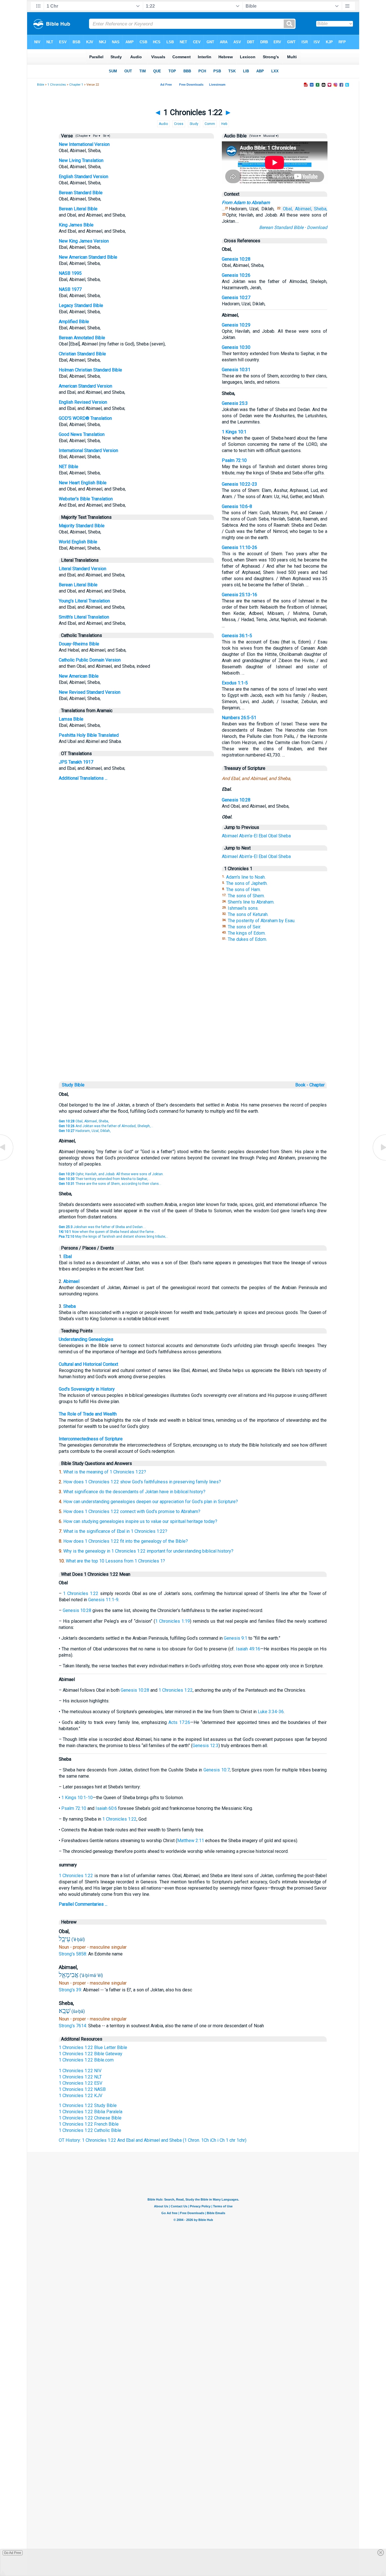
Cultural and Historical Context (88, 1364)
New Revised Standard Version (90, 692)
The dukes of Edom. (247, 939)
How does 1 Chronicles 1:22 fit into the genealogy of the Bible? (126, 1541)
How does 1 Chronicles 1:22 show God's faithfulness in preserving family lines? (142, 1482)
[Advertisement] (193, 1041)
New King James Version (84, 241)
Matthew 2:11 (191, 1841)
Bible (41, 85)
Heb (224, 124)
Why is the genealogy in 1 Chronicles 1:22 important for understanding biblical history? (148, 1551)
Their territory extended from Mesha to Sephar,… (105, 1179)
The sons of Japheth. (247, 883)
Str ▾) (106, 136)
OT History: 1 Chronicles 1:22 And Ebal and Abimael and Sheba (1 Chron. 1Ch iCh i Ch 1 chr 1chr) (153, 2140)
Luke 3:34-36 (271, 1712)
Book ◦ (302, 1085)
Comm (210, 124)
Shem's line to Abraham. (251, 902)
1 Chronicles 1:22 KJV (81, 2096)
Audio (163, 124)
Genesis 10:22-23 (239, 484)
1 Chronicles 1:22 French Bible (89, 2124)
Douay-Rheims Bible (79, 644)
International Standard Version (88, 450)
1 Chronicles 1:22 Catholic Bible (90, 2130)
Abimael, (303, 209)
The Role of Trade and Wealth (88, 1414)
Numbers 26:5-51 (239, 718)
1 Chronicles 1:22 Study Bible (88, 2105)
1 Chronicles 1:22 (81, 1593)
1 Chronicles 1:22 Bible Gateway (91, 2054)
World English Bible (78, 542)
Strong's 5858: (73, 1954)
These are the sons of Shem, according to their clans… (110, 1184)
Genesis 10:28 (236, 259)
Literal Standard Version (83, 569)
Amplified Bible (74, 322)
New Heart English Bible (83, 483)
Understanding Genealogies (86, 1339)
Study (194, 124)
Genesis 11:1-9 (103, 1600)
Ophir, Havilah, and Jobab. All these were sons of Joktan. (111, 1174)
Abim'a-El (248, 836)
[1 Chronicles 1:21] (7, 1160)
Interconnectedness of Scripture (91, 1439)
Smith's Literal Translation (84, 617)
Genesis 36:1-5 (237, 636)
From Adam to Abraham (246, 203)
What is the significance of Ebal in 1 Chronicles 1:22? (115, 1531)
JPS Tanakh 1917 (76, 762)
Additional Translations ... (83, 778)
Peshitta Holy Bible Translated (89, 735)
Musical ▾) (271, 136)
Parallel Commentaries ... (83, 1904)
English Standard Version (84, 177)
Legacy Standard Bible (81, 305)
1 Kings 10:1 (234, 432)
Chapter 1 (76, 85)
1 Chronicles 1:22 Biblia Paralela (91, 2112)
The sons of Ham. (243, 890)
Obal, (288, 209)
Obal (273, 836)
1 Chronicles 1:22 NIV (80, 2071)
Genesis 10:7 (217, 1770)
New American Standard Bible (88, 257)
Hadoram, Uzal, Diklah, (85, 1131)
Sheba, (321, 209)
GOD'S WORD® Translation (85, 418)
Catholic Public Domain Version (90, 660)
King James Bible (76, 225)
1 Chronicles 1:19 (173, 1621)
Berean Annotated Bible (82, 338)
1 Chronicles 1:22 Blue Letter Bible (93, 2047)
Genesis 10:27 (236, 298)
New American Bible (79, 676)
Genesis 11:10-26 (239, 547)
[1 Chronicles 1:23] (379, 1160)
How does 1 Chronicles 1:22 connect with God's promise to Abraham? (132, 1511)
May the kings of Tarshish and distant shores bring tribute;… (113, 1237)
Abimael (230, 836)
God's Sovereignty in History (87, 1389)
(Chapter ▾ (83, 136)
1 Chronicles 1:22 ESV (81, 2083)
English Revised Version (83, 402)
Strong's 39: (71, 1990)
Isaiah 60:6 (106, 1808)
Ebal (263, 836)
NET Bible (69, 467)
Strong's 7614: (73, 2026)
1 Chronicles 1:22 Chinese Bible (90, 2118)
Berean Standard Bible (81, 193)
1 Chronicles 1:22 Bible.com (86, 2060)
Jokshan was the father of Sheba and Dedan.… (102, 1227)
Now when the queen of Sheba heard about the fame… (108, 1232)
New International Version (84, 144)
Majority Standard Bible (82, 526)
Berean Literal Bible (78, 209)
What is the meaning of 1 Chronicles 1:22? (105, 1472)
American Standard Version (85, 386)
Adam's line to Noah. (246, 877)
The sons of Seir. (244, 927)
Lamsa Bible (71, 719)
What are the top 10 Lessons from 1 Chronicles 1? (115, 1561)
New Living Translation (81, 160)
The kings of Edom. (247, 933)
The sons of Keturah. (248, 914)
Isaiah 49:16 (248, 1649)
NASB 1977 (70, 289)
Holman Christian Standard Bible (90, 370)
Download (317, 227)
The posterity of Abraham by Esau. (262, 921)
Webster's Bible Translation (86, 499)
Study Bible (73, 1085)
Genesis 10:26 (236, 275)
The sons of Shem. (246, 896)
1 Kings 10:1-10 (77, 1798)
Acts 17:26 (179, 1722)
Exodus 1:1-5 (235, 683)
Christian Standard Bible (82, 354)
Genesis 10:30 (236, 347)
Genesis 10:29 (236, 325)
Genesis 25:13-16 (239, 595)
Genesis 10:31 (236, 370)
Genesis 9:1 (236, 1638)
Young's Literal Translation (84, 601)
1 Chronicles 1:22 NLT (80, 2077)
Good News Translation (82, 434)
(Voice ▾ (255, 136)
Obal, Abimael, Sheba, (84, 1121)
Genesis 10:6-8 (237, 506)
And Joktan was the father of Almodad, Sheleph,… (106, 1126)
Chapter (318, 1085)
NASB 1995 (70, 273)
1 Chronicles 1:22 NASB (82, 2089)
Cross (179, 124)
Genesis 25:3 (235, 403)
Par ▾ (97, 136)
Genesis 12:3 (205, 1746)
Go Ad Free (13, 2553)
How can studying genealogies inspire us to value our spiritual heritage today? (140, 1521)
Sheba (285, 836)
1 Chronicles (57, 85)
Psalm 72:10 (234, 460)
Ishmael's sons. (243, 908)
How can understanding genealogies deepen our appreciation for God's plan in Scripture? (151, 1502)
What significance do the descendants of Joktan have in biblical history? (134, 1492)
